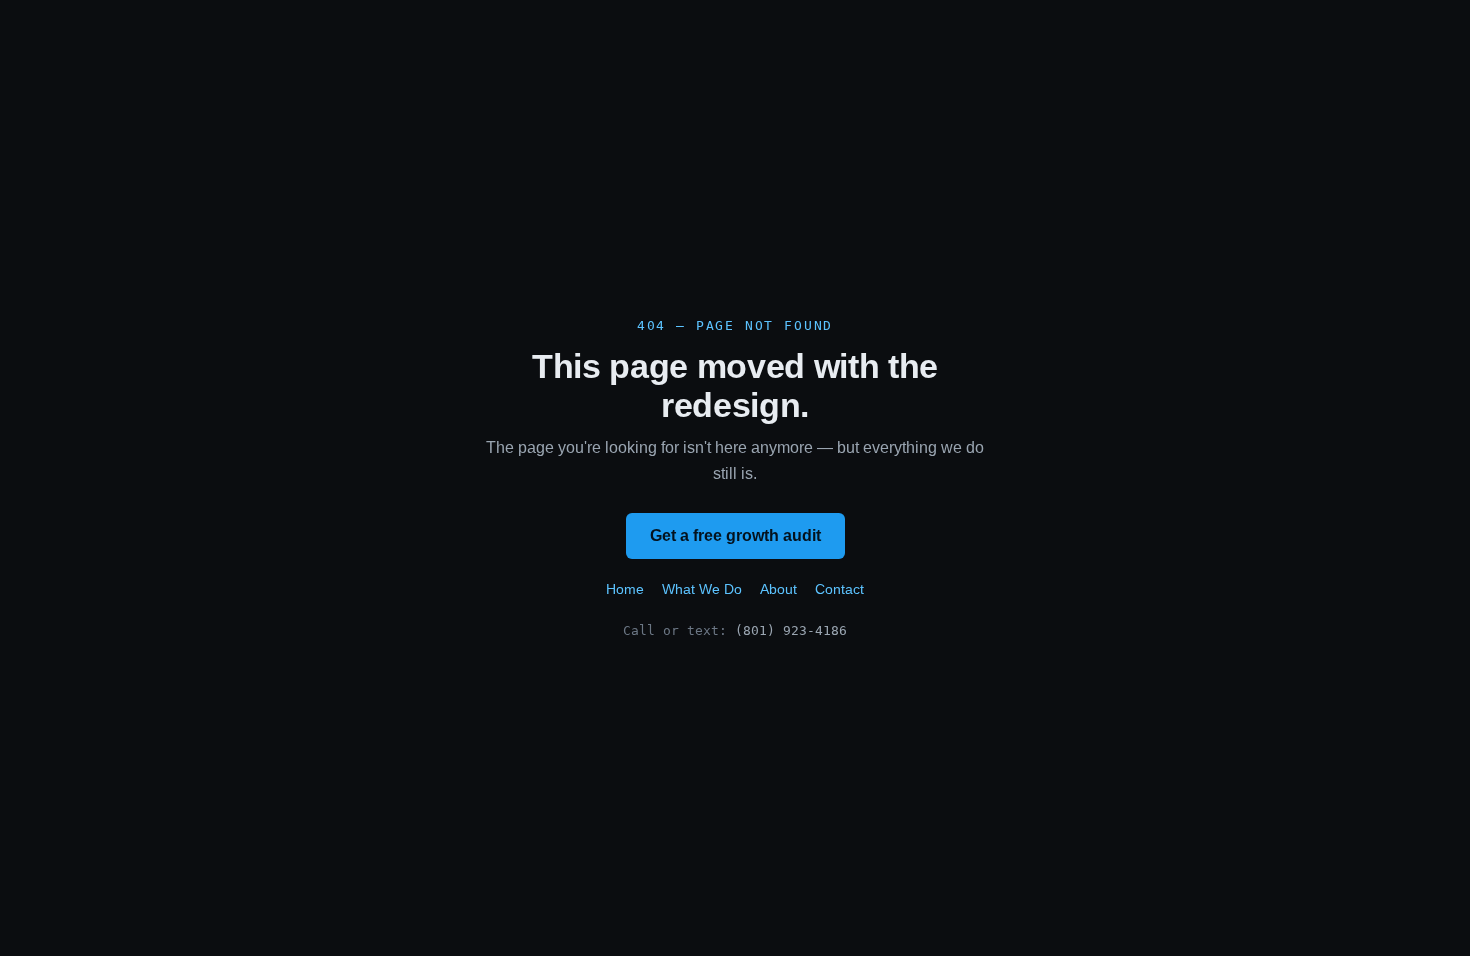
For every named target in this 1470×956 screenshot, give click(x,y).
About (778, 589)
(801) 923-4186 (791, 630)
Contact (839, 589)
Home (625, 589)
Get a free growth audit (735, 535)
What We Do (702, 589)
